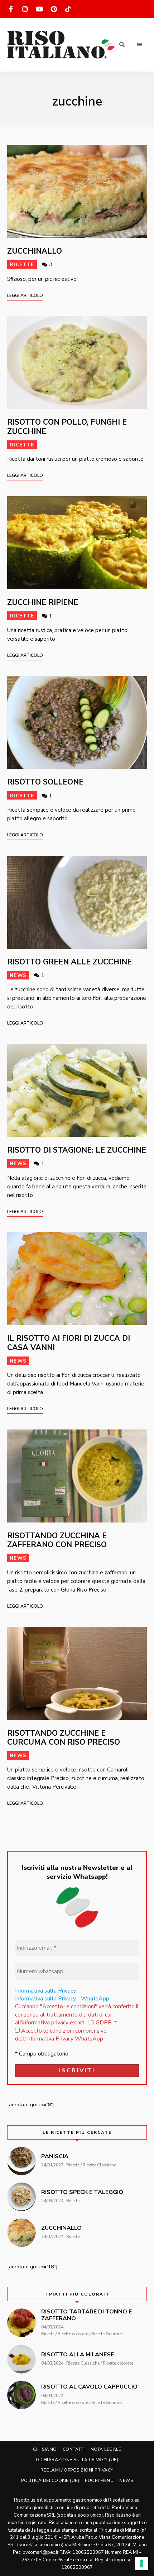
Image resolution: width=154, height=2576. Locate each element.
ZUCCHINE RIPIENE (43, 602)
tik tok (68, 9)
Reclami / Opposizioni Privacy (77, 2470)
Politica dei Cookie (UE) (50, 2480)
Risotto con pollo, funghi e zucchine (67, 427)
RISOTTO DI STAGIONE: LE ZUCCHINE (77, 1150)
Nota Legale (106, 2449)
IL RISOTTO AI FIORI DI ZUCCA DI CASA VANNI (69, 1343)
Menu (140, 45)
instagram (25, 9)
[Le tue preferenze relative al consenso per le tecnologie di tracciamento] (141, 2563)
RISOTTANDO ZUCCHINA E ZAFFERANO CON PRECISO (57, 1540)
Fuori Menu (99, 2480)
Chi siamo (45, 2449)
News (18, 975)
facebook (11, 9)
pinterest (54, 9)
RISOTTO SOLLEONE (45, 782)
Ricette (22, 265)
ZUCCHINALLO (35, 251)
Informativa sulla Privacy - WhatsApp (62, 1999)
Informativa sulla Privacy (45, 1991)
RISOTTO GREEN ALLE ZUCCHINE (69, 962)
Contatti (74, 2449)
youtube (39, 9)
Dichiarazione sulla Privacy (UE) (77, 2460)
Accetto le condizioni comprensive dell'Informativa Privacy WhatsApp (61, 2035)
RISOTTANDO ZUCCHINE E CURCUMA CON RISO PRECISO (64, 1738)
